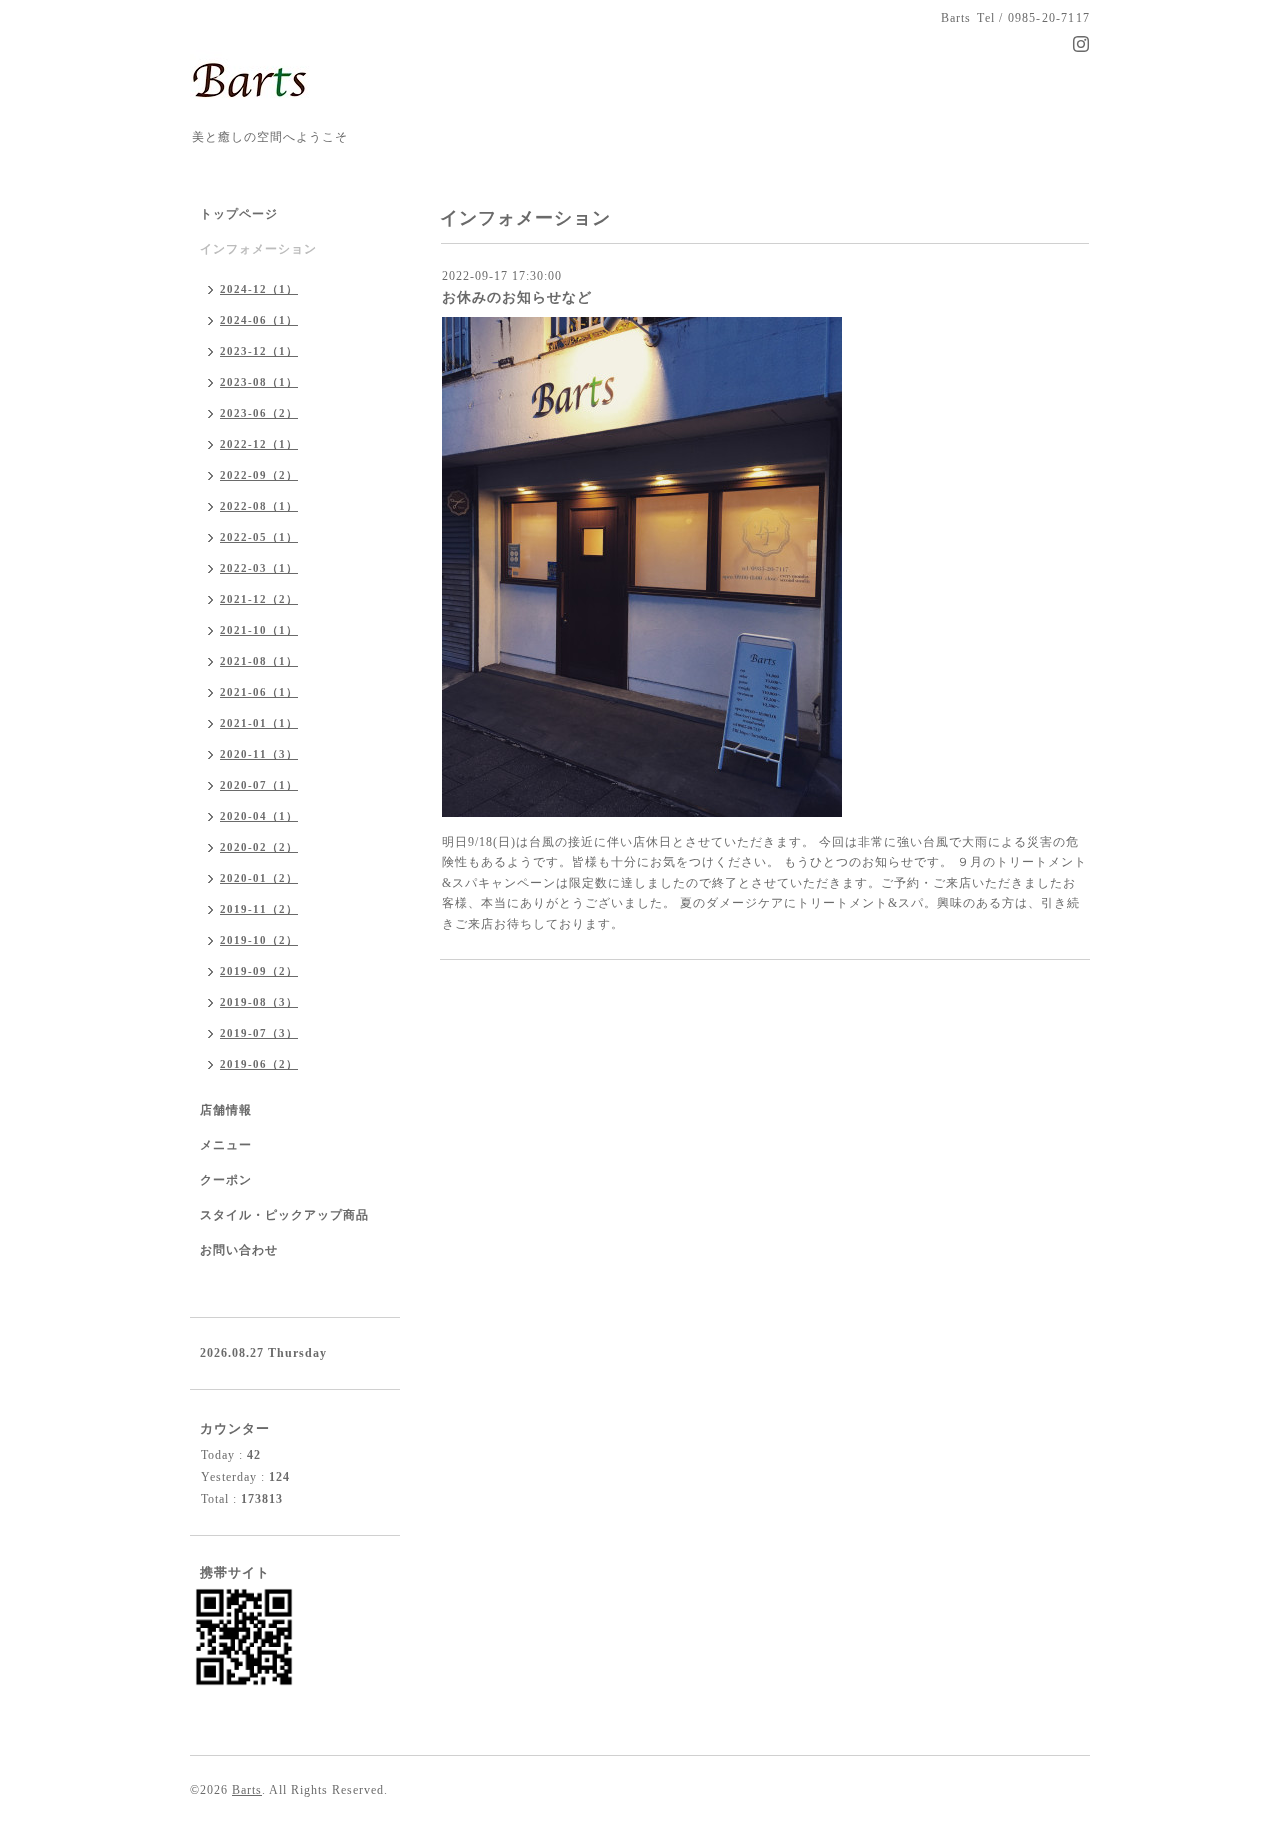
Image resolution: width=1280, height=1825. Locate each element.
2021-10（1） (259, 630)
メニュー (226, 1145)
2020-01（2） (259, 878)
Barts (247, 1790)
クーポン (226, 1180)
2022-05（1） (259, 537)
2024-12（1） (259, 289)
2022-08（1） (259, 506)
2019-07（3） (259, 1033)
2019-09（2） (259, 971)
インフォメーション (258, 249)
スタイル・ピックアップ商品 (284, 1215)
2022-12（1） (259, 444)
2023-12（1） (259, 351)
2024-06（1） (259, 320)
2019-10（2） (259, 940)
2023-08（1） (259, 382)
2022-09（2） (259, 475)
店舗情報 (226, 1110)
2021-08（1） (259, 661)
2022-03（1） (259, 568)
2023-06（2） (259, 413)
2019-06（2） (259, 1064)
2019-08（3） (259, 1002)
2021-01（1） (259, 723)
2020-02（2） (259, 847)
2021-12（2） (259, 599)
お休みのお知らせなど (517, 297)
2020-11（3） (259, 754)
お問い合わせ (239, 1250)
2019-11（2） (259, 909)
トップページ (239, 214)
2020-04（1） (259, 816)
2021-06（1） (259, 692)
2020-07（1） (259, 785)
